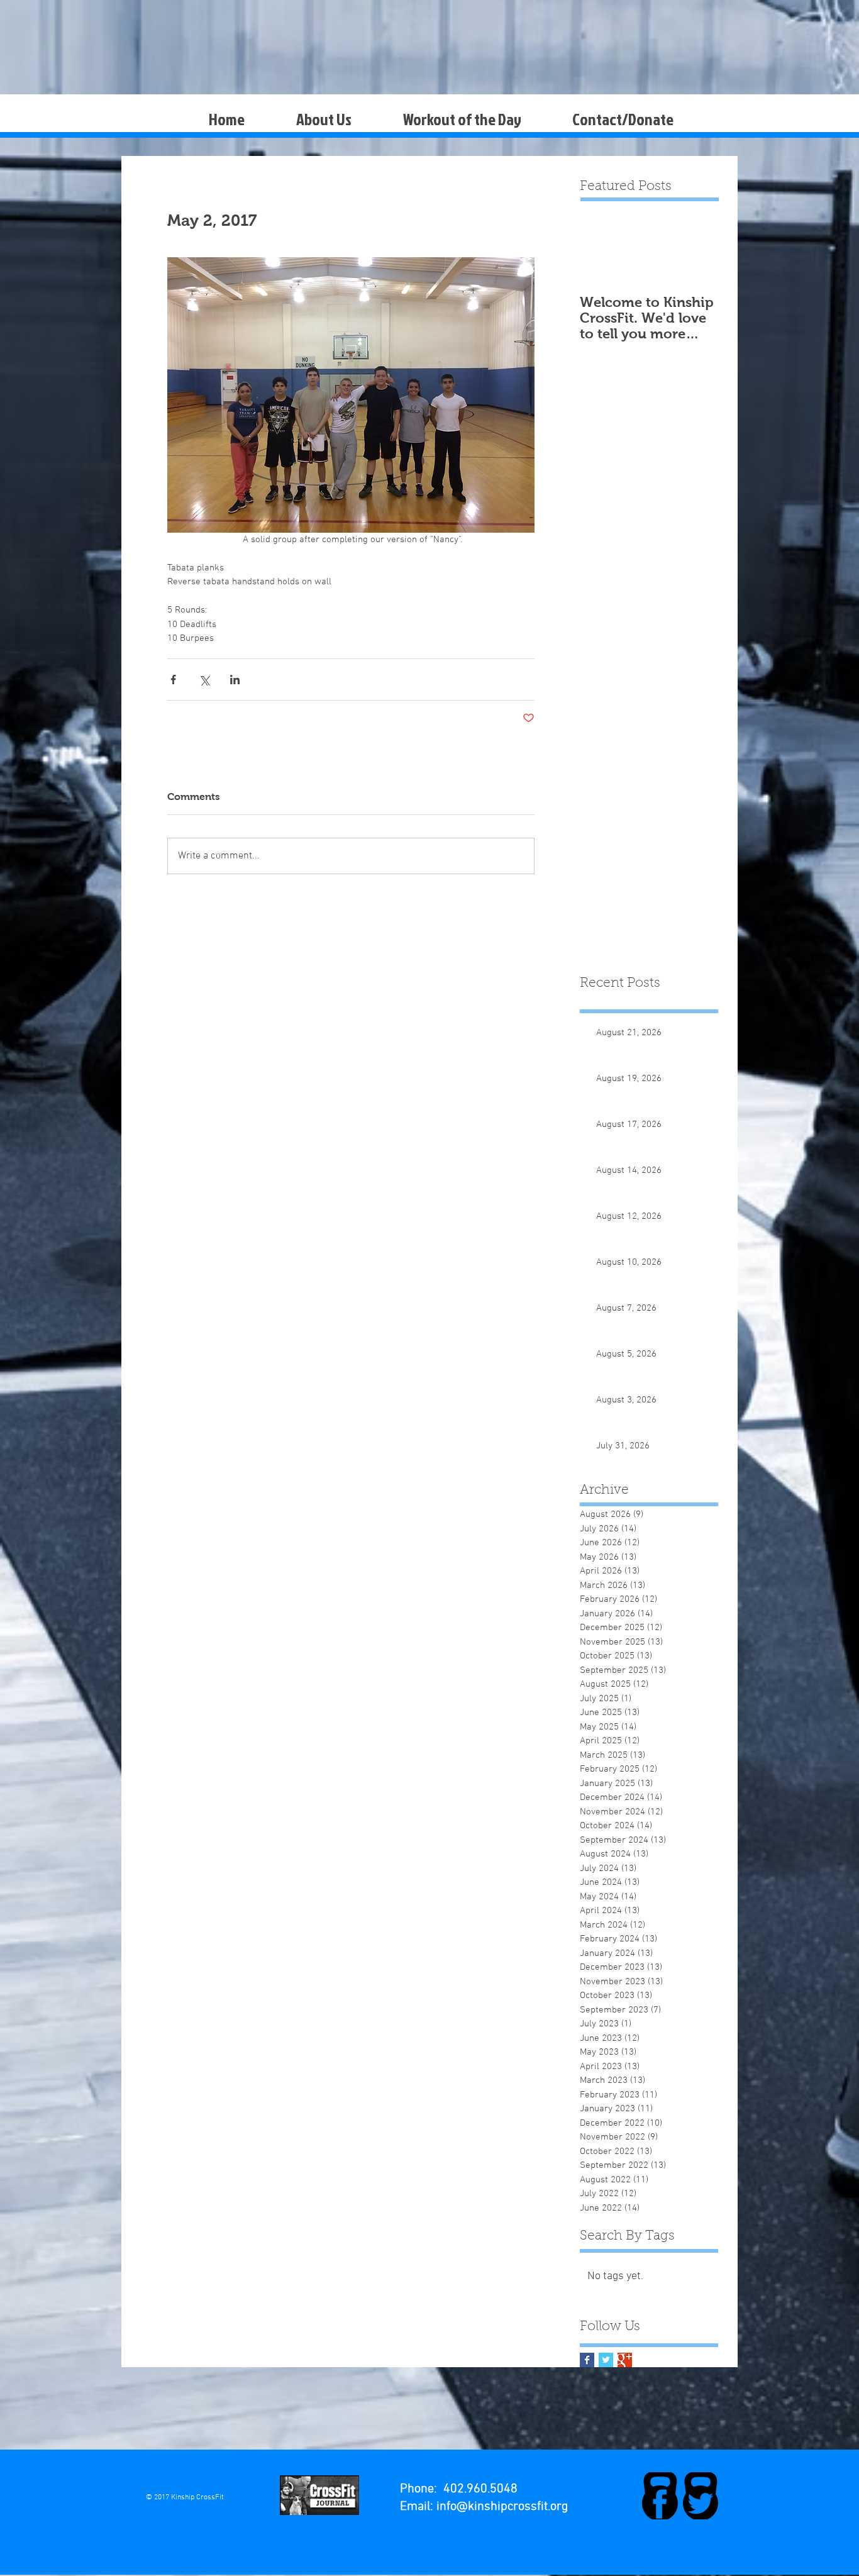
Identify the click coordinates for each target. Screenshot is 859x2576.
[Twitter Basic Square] (606, 2360)
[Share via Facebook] (173, 680)
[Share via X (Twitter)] (204, 680)
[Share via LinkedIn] (235, 680)
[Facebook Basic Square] (587, 2360)
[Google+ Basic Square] (625, 2360)
